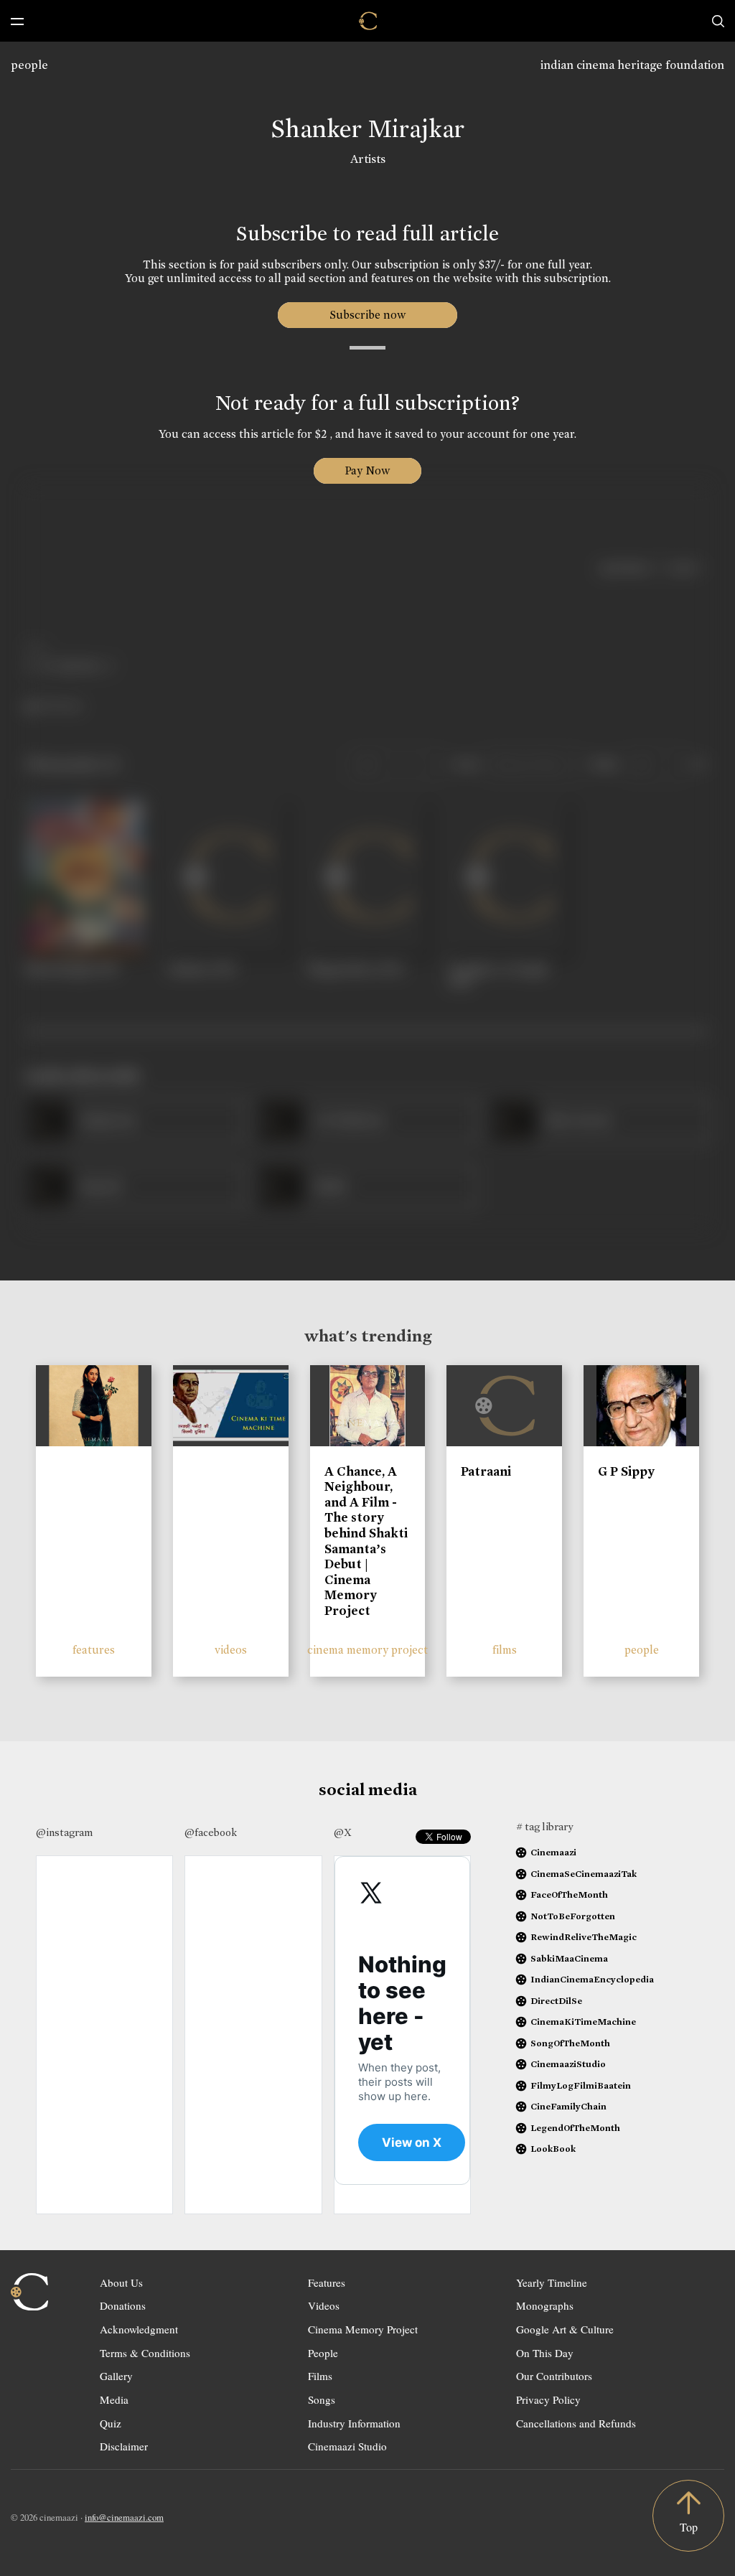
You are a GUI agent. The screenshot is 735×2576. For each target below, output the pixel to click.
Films (320, 2376)
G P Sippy (626, 1471)
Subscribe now (368, 315)
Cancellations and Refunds (576, 2423)
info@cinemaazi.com (124, 2517)
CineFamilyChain (568, 2106)
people (29, 65)
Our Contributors (554, 2376)
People (323, 2353)
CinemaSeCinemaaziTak (584, 1874)
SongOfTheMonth (570, 2043)
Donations (123, 2305)
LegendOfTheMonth (575, 2128)
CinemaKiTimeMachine (583, 2022)
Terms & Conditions (145, 2353)
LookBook (553, 2149)
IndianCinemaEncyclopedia (592, 1979)
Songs (322, 2399)
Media (114, 2399)
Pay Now (367, 470)
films (505, 1650)
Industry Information (354, 2423)
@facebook (211, 1832)
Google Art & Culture (565, 2329)
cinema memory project (367, 1650)
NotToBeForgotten (573, 1916)
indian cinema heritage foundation (632, 65)
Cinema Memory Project (363, 2329)
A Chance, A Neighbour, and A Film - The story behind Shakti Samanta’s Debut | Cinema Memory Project (366, 1541)
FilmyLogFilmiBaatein (581, 2085)
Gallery (116, 2376)
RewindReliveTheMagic (584, 1937)
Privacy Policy (548, 2399)
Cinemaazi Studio (347, 2446)
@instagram (64, 1832)
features (94, 1650)
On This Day (545, 2353)
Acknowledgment (139, 2329)
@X (343, 1832)
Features (327, 2282)
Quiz (111, 2423)
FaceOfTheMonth (569, 1894)
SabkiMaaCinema (569, 1958)
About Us (121, 2282)
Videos (324, 2305)
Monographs (545, 2305)
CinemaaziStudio (568, 2064)
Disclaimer (124, 2446)
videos (231, 1650)
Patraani (486, 1471)
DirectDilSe (556, 2001)
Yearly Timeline (552, 2282)
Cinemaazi (553, 1852)
